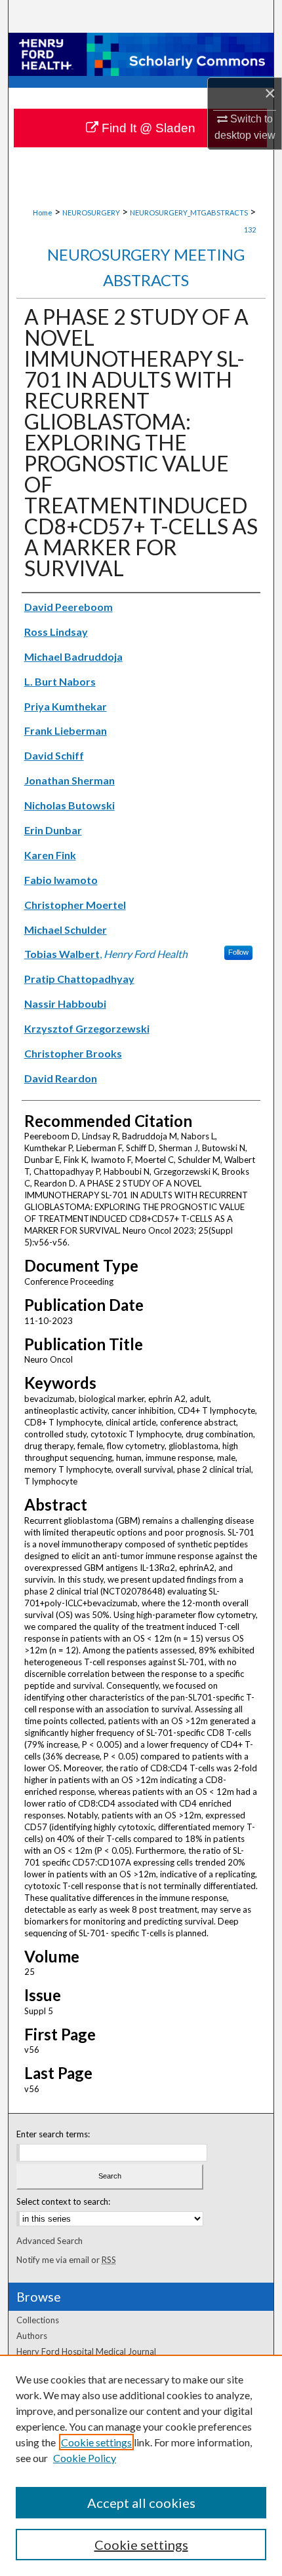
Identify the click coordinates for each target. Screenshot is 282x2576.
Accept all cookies (141, 2503)
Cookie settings (96, 2442)
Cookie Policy (85, 2458)
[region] (141, 2465)
